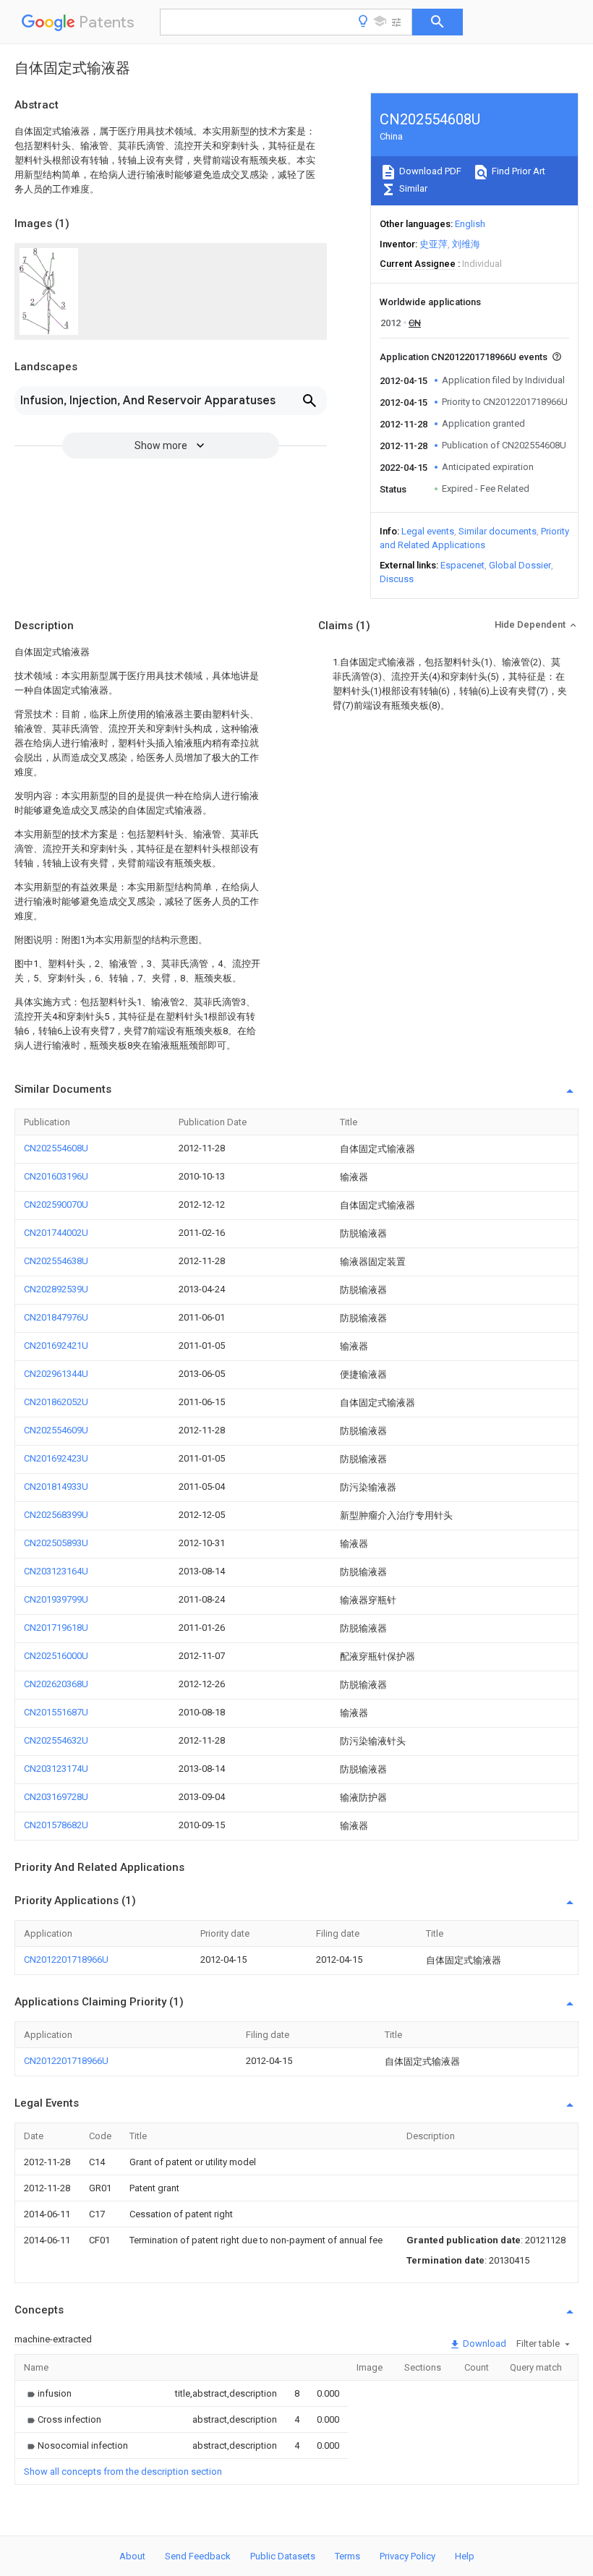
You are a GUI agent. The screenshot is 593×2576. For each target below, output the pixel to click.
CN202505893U (56, 1543)
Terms (347, 2556)
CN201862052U (56, 1402)
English (470, 224)
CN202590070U (56, 1204)
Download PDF (429, 171)
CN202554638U (56, 1261)
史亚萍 (434, 244)
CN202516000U (56, 1656)
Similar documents (498, 531)
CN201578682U (56, 1825)
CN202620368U (56, 1684)
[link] (48, 2393)
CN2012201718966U (66, 1959)
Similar (412, 188)
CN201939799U (56, 1599)
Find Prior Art (517, 171)
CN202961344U (56, 1374)
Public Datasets (283, 2556)
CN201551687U (56, 1712)
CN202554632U (56, 1740)
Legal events (428, 531)
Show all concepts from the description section (123, 2471)
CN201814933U (56, 1487)
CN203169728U (56, 1797)
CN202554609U (56, 1430)
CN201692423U (56, 1458)
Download (483, 2343)
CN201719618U (56, 1628)
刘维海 (466, 244)
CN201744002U (56, 1233)
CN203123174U (56, 1769)
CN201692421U (56, 1345)
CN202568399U (56, 1515)
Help (465, 2556)
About (132, 2556)
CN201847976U (56, 1317)
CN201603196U (56, 1176)
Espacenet (462, 565)
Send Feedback (198, 2556)
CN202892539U (56, 1289)
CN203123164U (56, 1571)
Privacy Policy (408, 2556)
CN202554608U (56, 1148)
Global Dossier (520, 565)
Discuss (397, 579)
